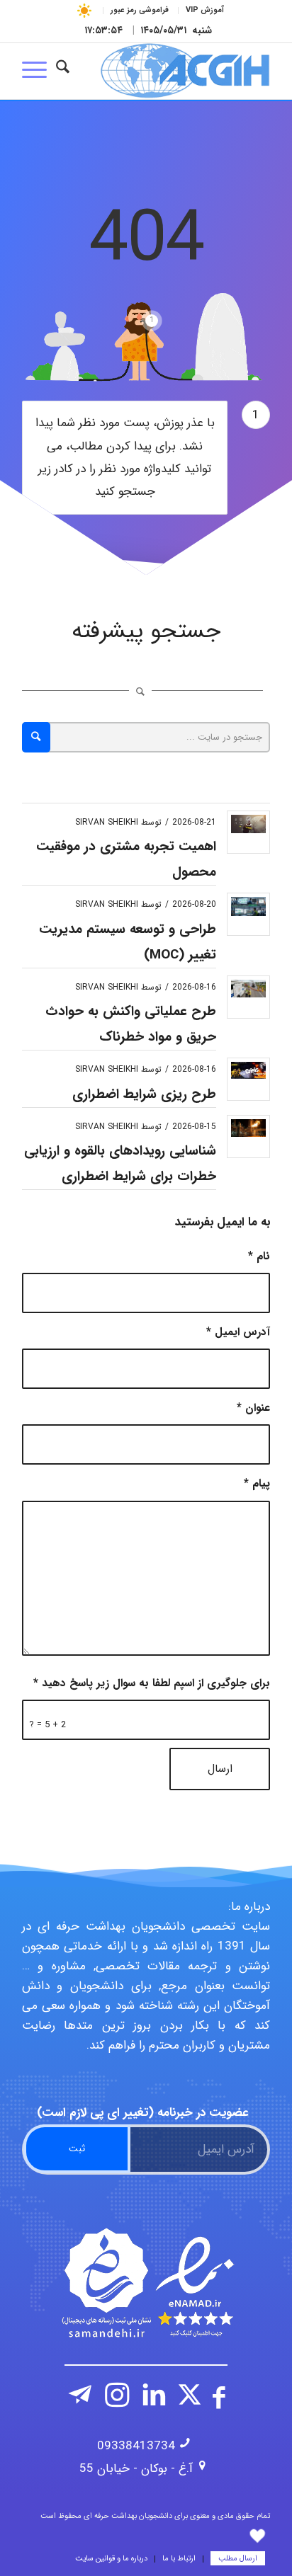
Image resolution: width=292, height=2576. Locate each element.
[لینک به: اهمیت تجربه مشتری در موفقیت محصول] (248, 824)
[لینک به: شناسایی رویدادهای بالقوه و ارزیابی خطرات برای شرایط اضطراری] (248, 1128)
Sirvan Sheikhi (107, 822)
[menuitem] (204, 11)
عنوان (253, 1408)
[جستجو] (63, 71)
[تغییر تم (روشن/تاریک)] (85, 10)
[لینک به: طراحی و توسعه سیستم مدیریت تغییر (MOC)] (248, 906)
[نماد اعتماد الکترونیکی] (146, 2283)
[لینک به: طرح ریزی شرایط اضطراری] (248, 1070)
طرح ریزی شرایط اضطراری (144, 1094)
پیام (257, 1484)
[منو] (39, 71)
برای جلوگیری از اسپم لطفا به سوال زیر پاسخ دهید (152, 1683)
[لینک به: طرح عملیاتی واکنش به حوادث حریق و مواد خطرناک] (248, 989)
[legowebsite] (171, 71)
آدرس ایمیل (238, 1332)
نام (259, 1256)
